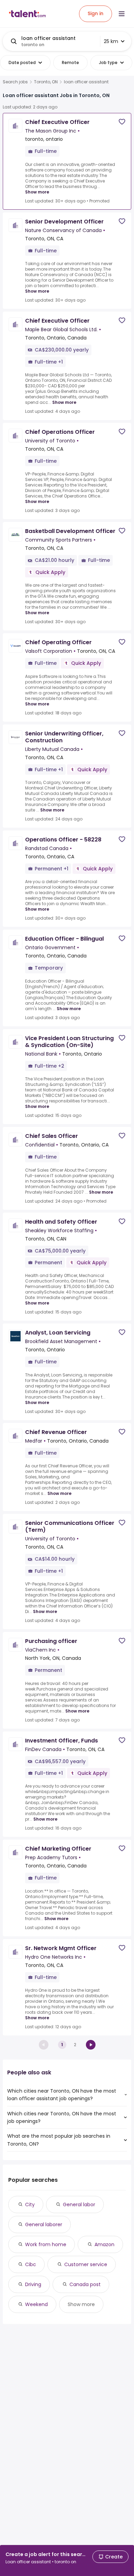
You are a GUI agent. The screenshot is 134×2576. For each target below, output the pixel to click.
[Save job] (122, 122)
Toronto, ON (46, 82)
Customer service (86, 2264)
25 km (111, 41)
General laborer (44, 2224)
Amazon (104, 2244)
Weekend (36, 2304)
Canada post (85, 2284)
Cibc (31, 2264)
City (30, 2205)
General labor (79, 2205)
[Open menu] (122, 14)
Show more (37, 192)
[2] (91, 2045)
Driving (33, 2284)
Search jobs (15, 82)
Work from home (46, 2244)
